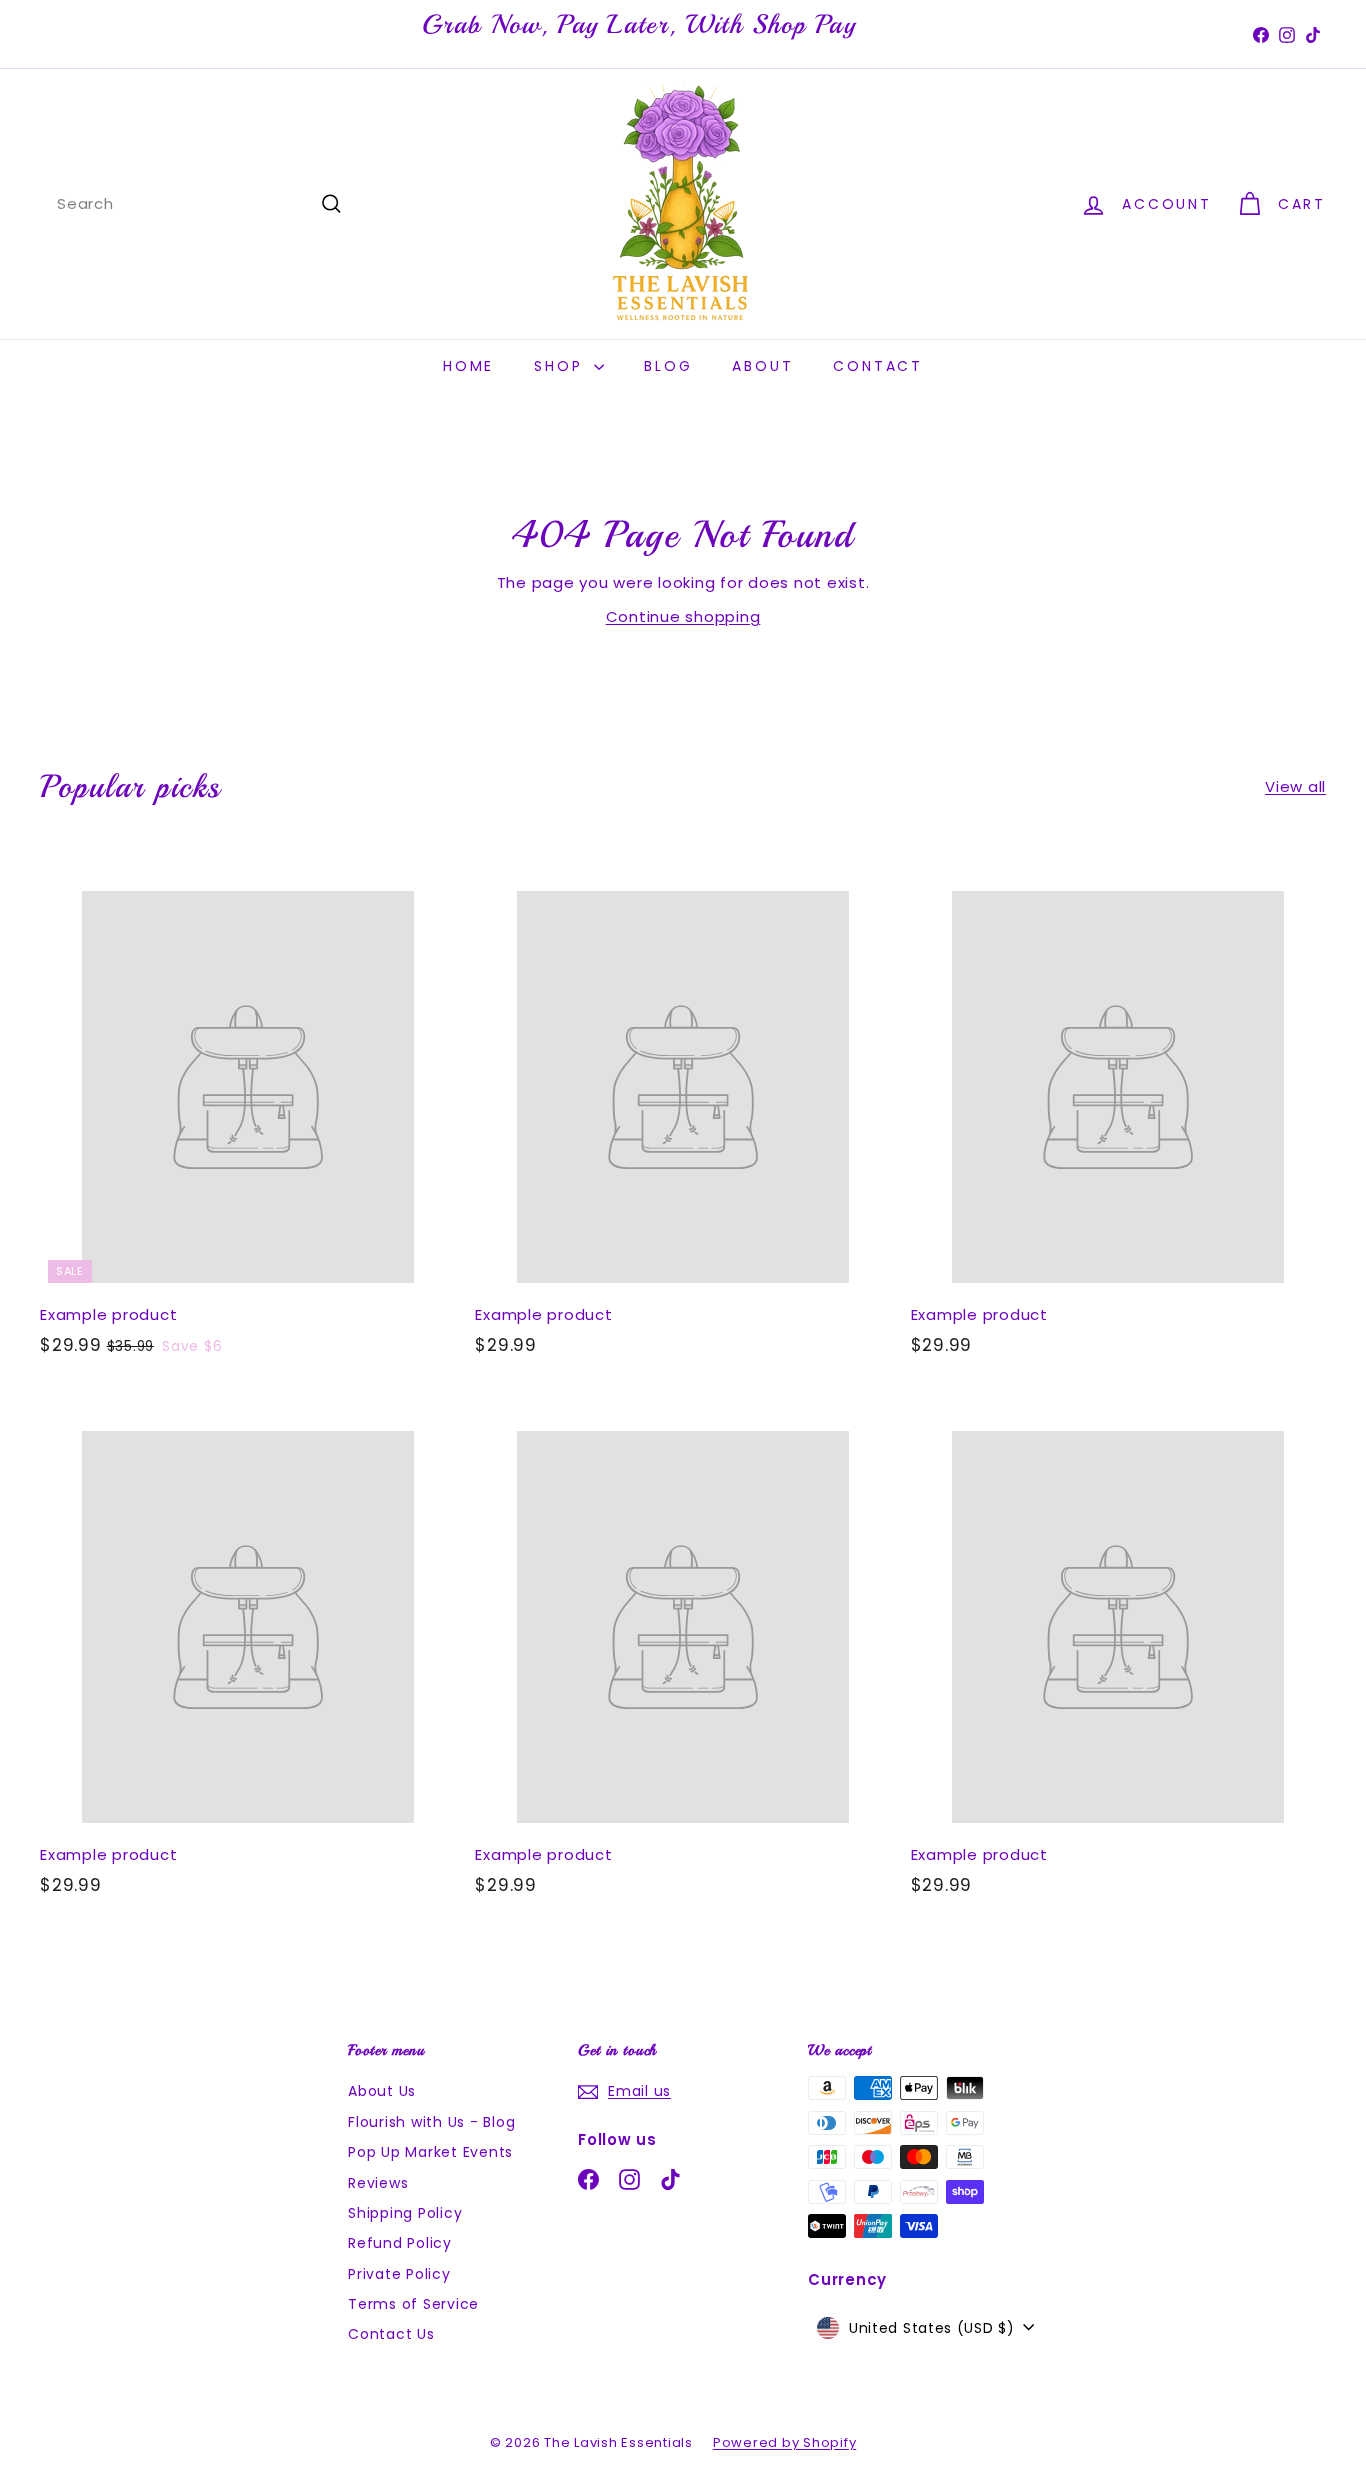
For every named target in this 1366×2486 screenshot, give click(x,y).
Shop (561, 366)
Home (468, 366)
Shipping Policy (405, 2213)
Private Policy (399, 2274)
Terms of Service (413, 2304)
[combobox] (200, 204)
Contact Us (391, 2334)
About (762, 366)
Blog (668, 366)
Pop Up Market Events (430, 2152)
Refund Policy (400, 2243)
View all (1295, 786)
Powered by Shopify (785, 2442)
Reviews (378, 2183)
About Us (382, 2091)
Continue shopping (683, 616)
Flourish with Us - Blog (431, 2122)
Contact (878, 366)
